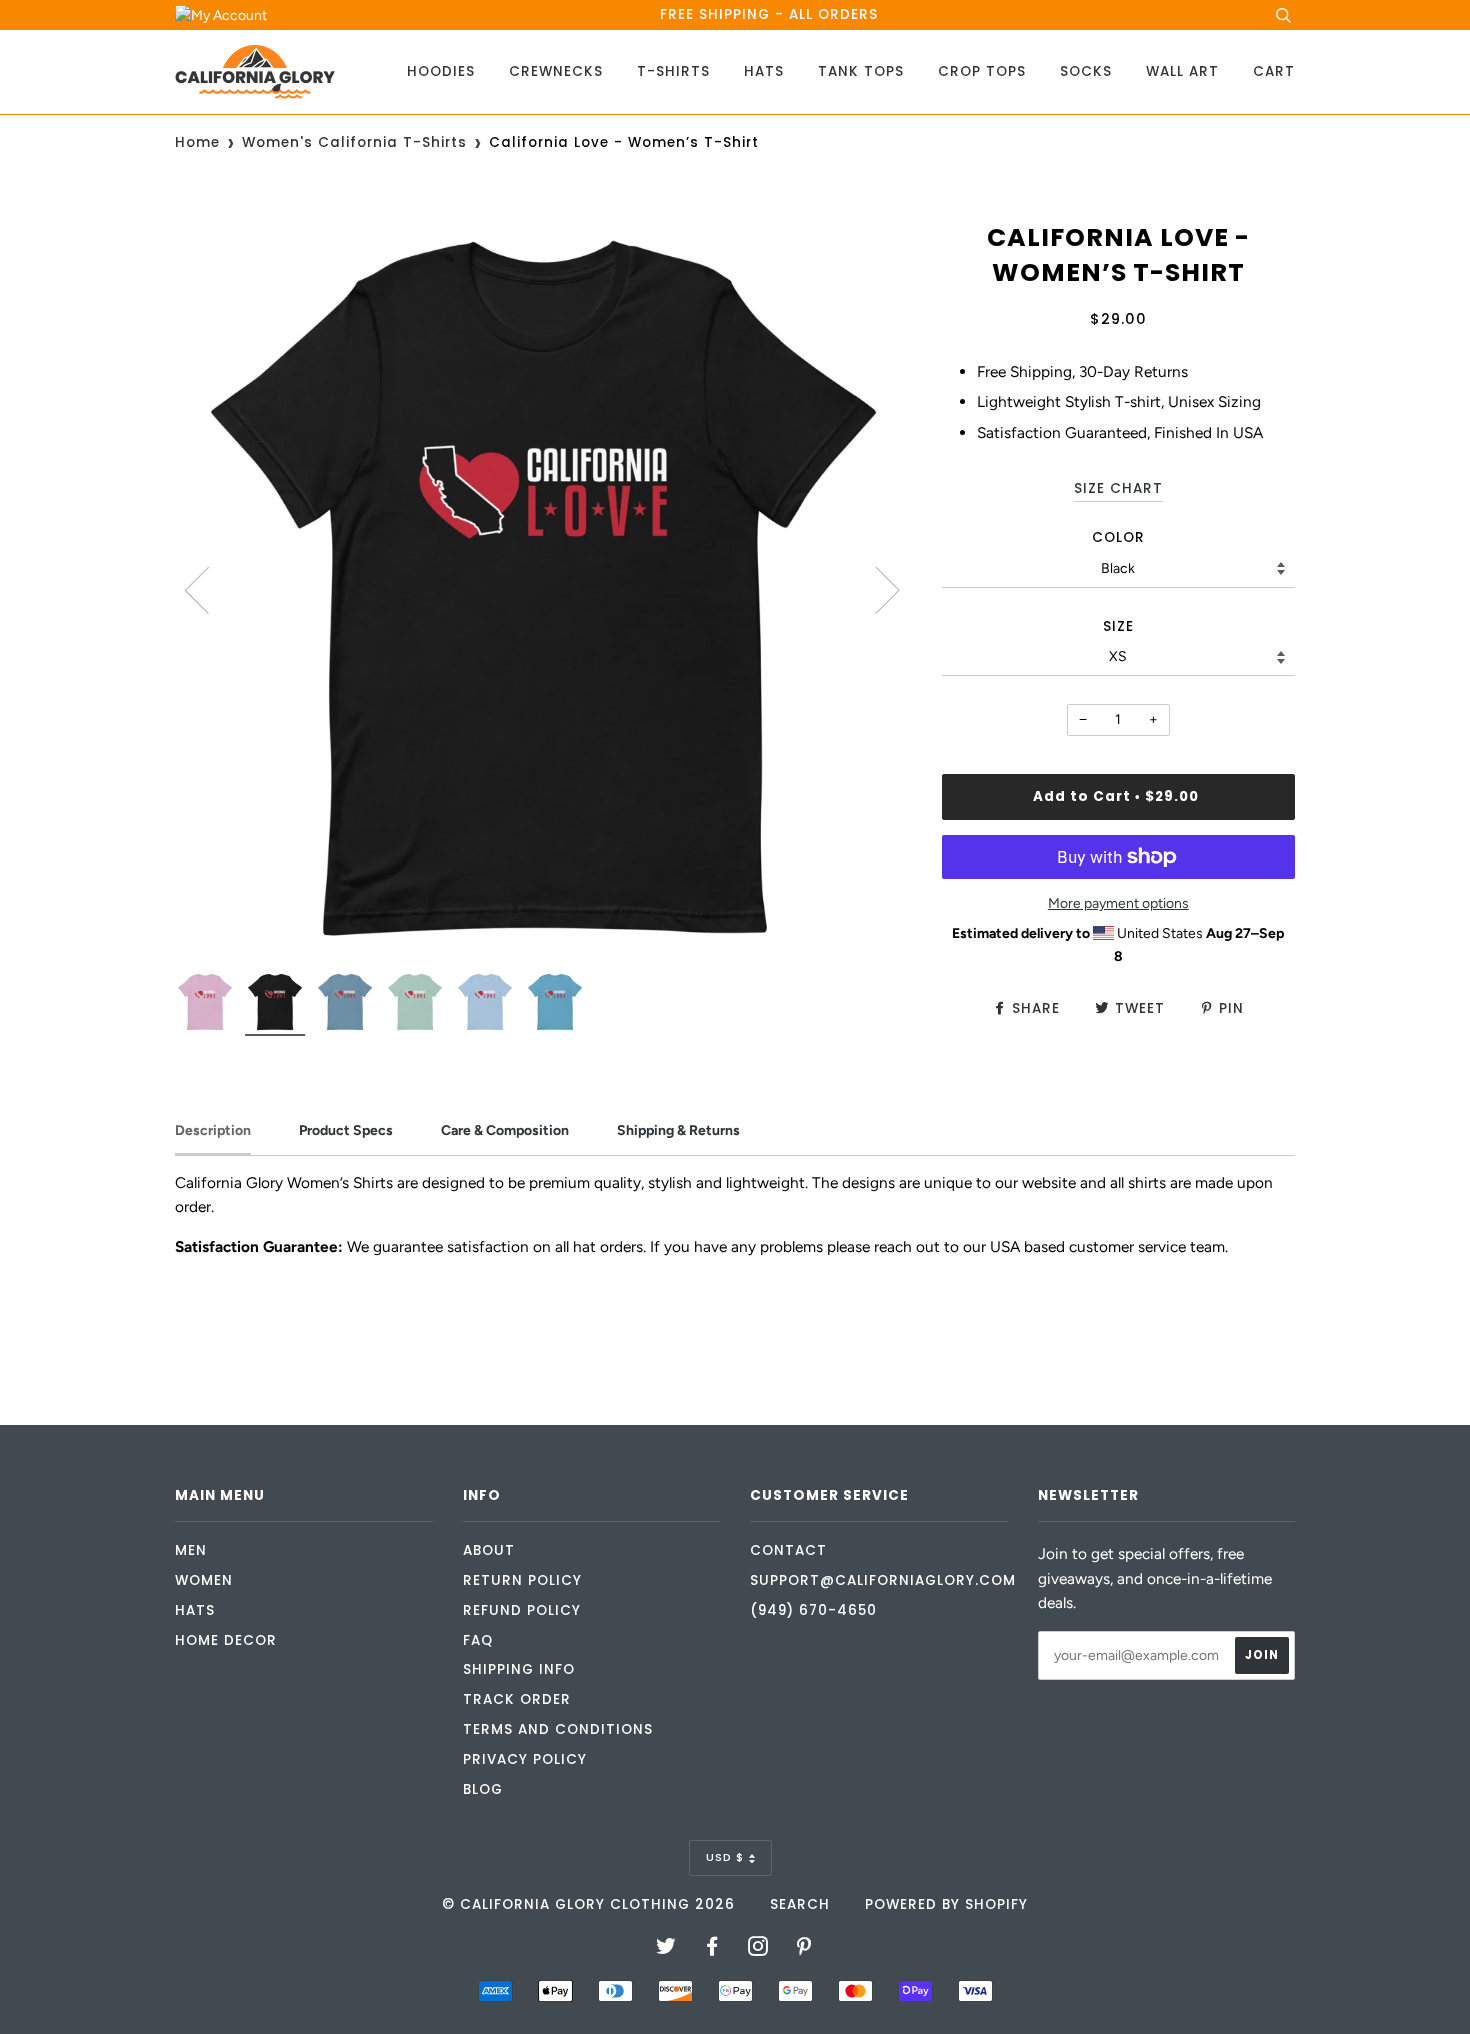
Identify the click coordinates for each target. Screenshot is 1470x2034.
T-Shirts (673, 71)
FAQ (478, 1640)
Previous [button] (209, 589)
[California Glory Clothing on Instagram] (758, 1949)
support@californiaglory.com (883, 1580)
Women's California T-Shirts (354, 142)
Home (197, 142)
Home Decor (226, 1640)
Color (1118, 537)
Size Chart (1118, 488)
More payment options (1118, 903)
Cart (1274, 71)
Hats (764, 71)
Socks (1086, 71)
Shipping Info (519, 1669)
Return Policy (522, 1580)
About (489, 1550)
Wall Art (1182, 71)
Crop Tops (982, 71)
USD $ (725, 1857)
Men (191, 1550)
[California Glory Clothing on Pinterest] (804, 1949)
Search (800, 1904)
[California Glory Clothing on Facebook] (712, 1949)
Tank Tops (861, 71)
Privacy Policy (525, 1759)
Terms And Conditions (558, 1729)
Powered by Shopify (946, 1904)
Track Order (517, 1699)
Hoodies (441, 71)
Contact (788, 1550)
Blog (483, 1789)
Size (1118, 626)
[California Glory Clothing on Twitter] (666, 1949)
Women (204, 1580)
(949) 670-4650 (813, 1610)
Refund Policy (522, 1610)
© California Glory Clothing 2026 (588, 1904)
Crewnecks (556, 71)
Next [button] (875, 589)
